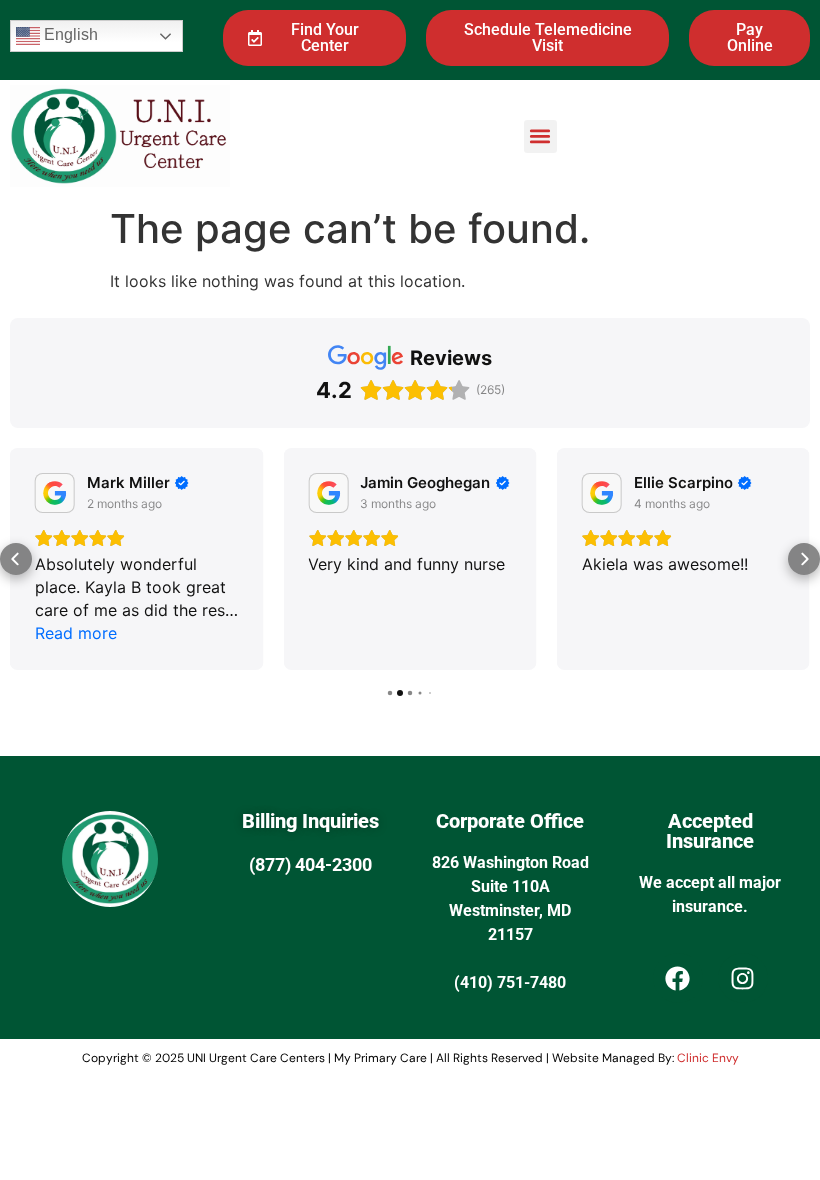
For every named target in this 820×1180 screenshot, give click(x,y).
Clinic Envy (708, 1058)
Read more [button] (76, 633)
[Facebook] (678, 978)
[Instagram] (743, 978)
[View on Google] (55, 493)
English (69, 34)
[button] (540, 136)
